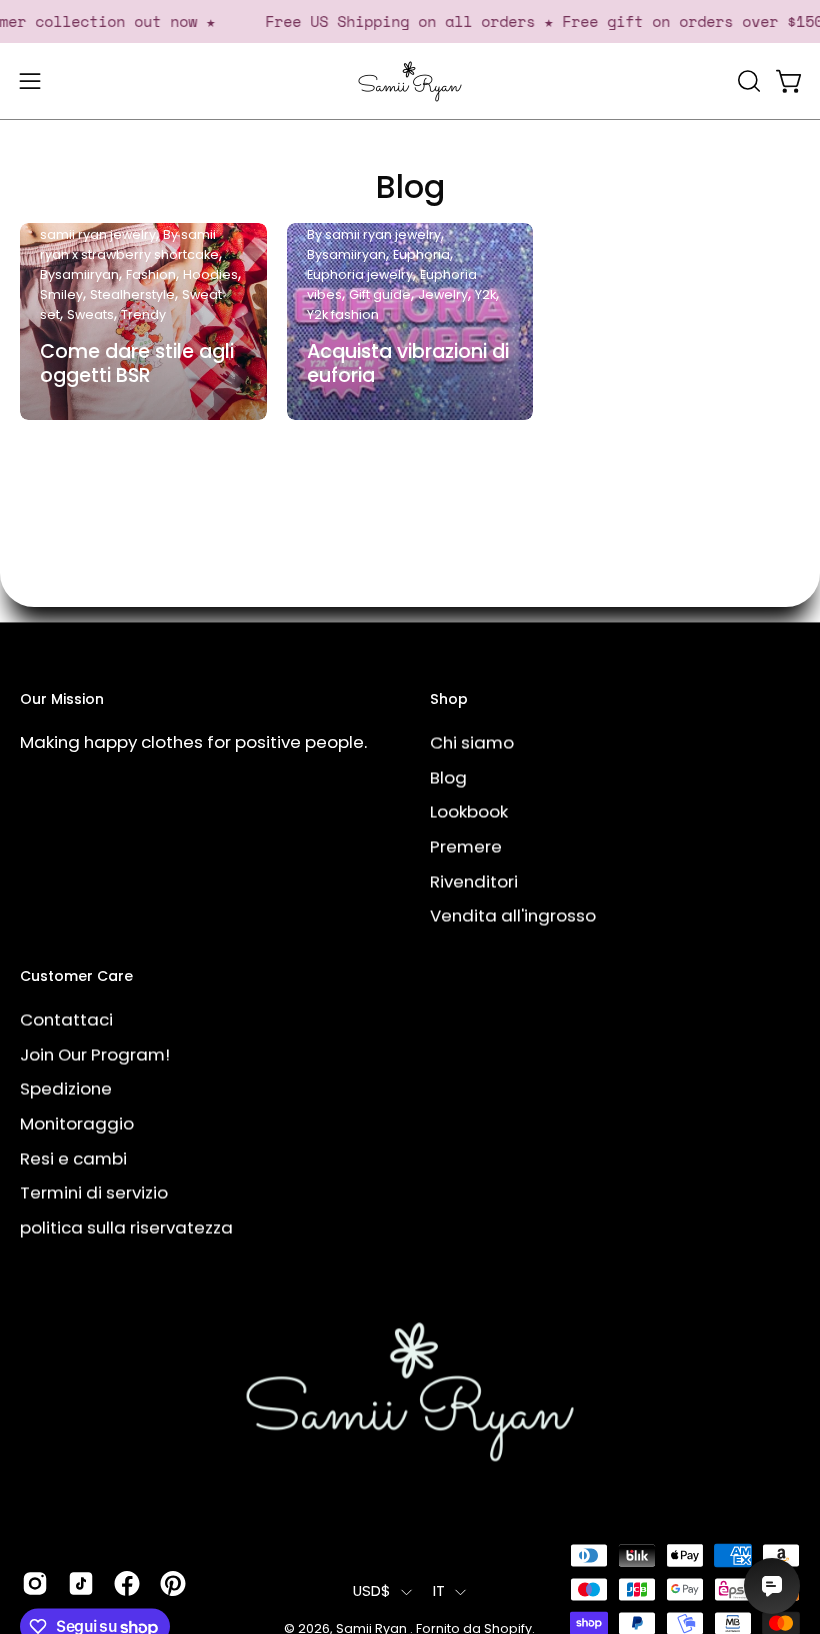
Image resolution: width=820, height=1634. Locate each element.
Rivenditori (474, 881)
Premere (466, 846)
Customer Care (76, 977)
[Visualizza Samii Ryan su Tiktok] (81, 1583)
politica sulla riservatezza (126, 1227)
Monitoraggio (77, 1123)
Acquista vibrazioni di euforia (408, 363)
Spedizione (66, 1088)
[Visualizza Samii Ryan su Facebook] (127, 1583)
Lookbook (469, 811)
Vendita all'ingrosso (513, 915)
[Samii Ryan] (410, 81)
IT (439, 1591)
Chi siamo (472, 742)
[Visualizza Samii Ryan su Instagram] (35, 1583)
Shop (449, 700)
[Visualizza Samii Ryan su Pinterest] (173, 1583)
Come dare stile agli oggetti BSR (137, 363)
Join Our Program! (95, 1054)
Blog (410, 186)
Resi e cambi (73, 1157)
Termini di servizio (94, 1192)
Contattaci (66, 1019)
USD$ (372, 1591)
